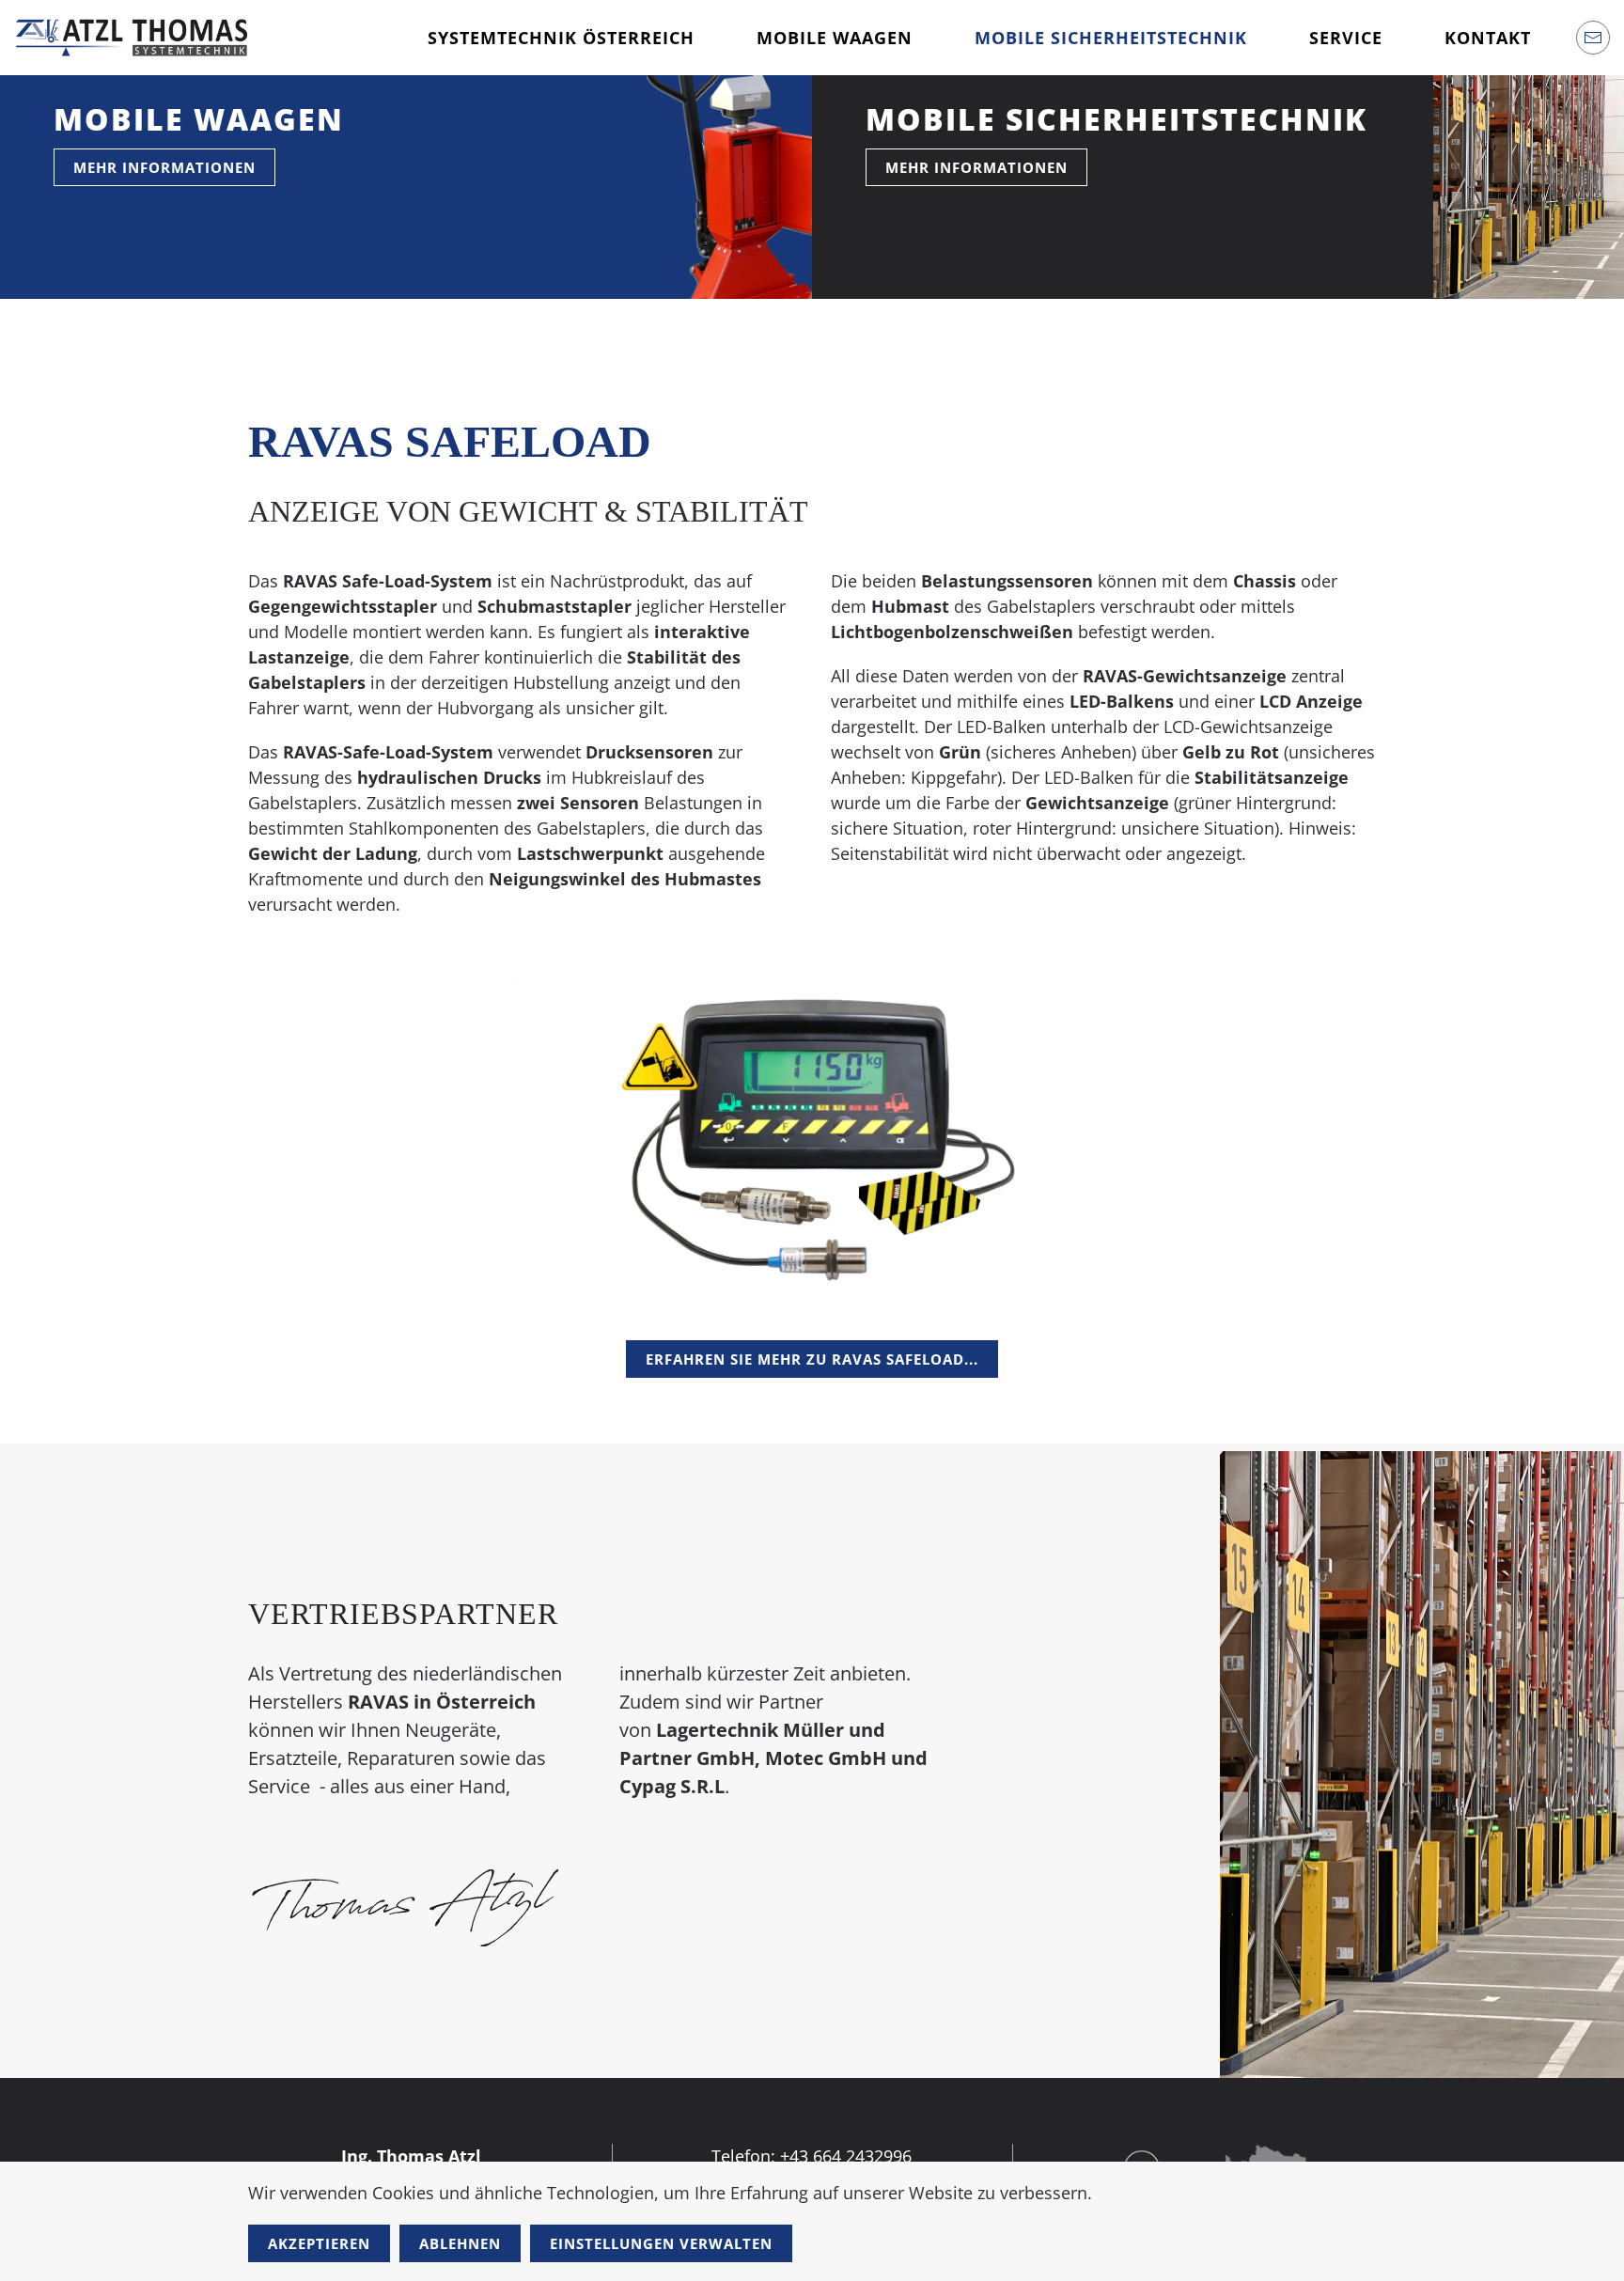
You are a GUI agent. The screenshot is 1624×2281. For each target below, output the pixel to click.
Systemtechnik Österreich (561, 38)
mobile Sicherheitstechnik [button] (1111, 38)
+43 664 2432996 (846, 2156)
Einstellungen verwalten (661, 2243)
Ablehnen (460, 2243)
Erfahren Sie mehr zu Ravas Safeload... (812, 1359)
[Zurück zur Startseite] (132, 38)
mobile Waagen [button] (835, 38)
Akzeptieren (319, 2243)
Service (1346, 38)
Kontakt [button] (1488, 38)
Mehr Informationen (164, 167)
